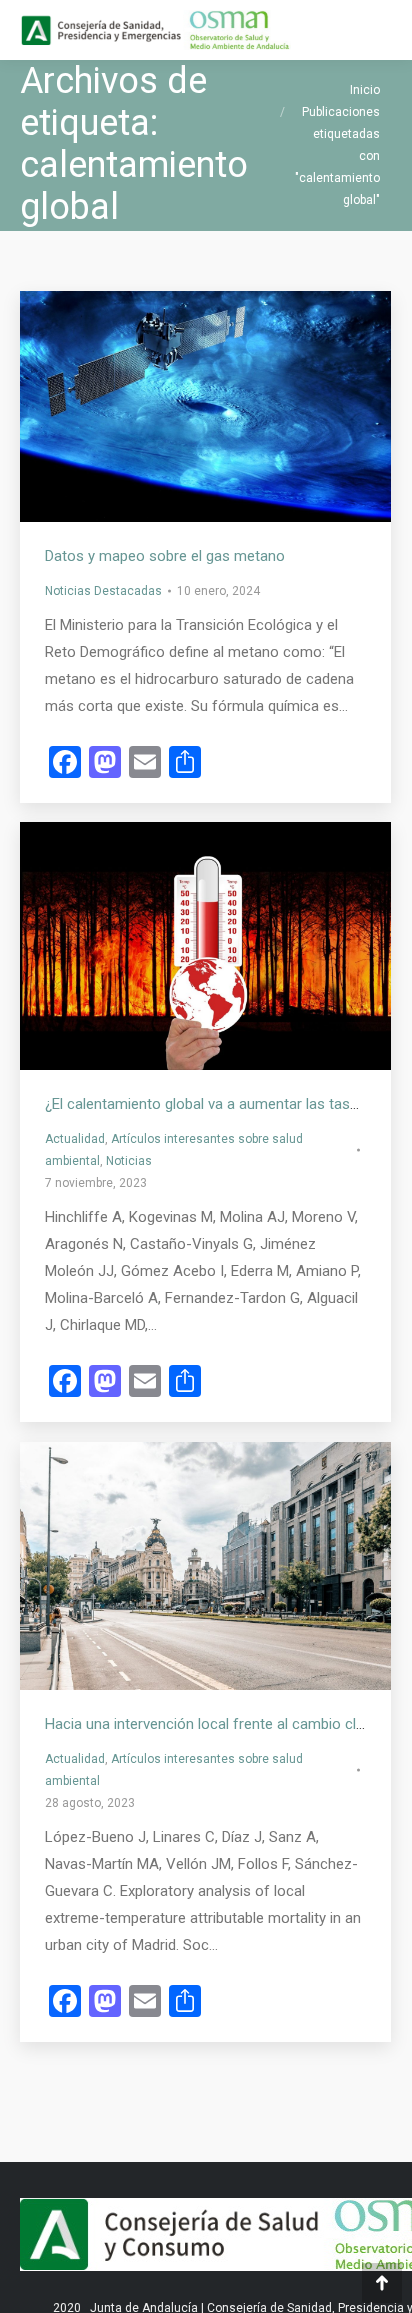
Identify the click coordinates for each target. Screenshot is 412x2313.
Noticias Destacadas (103, 591)
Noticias (129, 1161)
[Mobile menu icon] (380, 30)
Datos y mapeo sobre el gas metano (165, 556)
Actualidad (75, 1139)
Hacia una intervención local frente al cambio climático (225, 1724)
